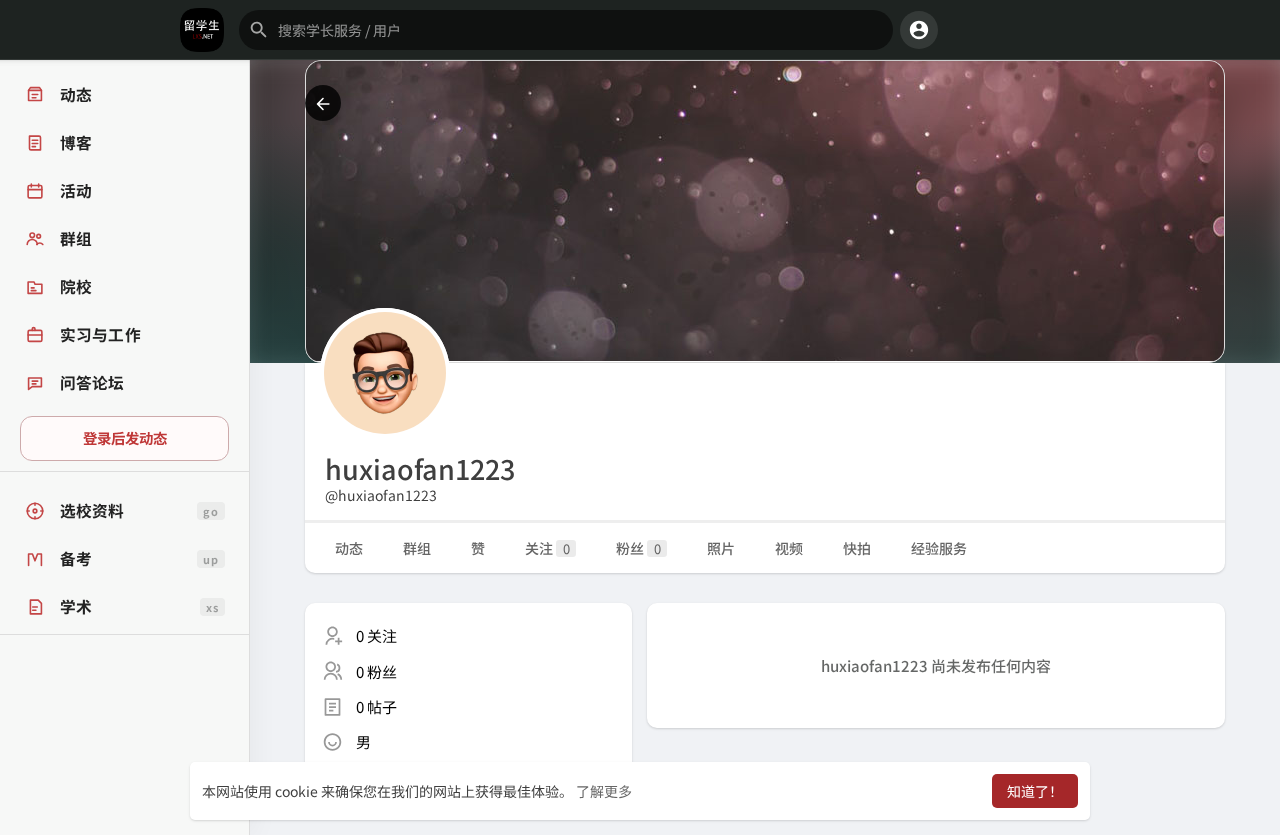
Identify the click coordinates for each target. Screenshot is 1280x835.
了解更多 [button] (604, 791)
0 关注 (376, 635)
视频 (789, 548)
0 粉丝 (376, 671)
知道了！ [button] (1035, 791)
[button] (566, 30)
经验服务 (939, 548)
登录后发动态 (125, 437)
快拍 (857, 548)
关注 (547, 548)
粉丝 (638, 548)
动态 (349, 548)
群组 (417, 548)
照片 (721, 548)
